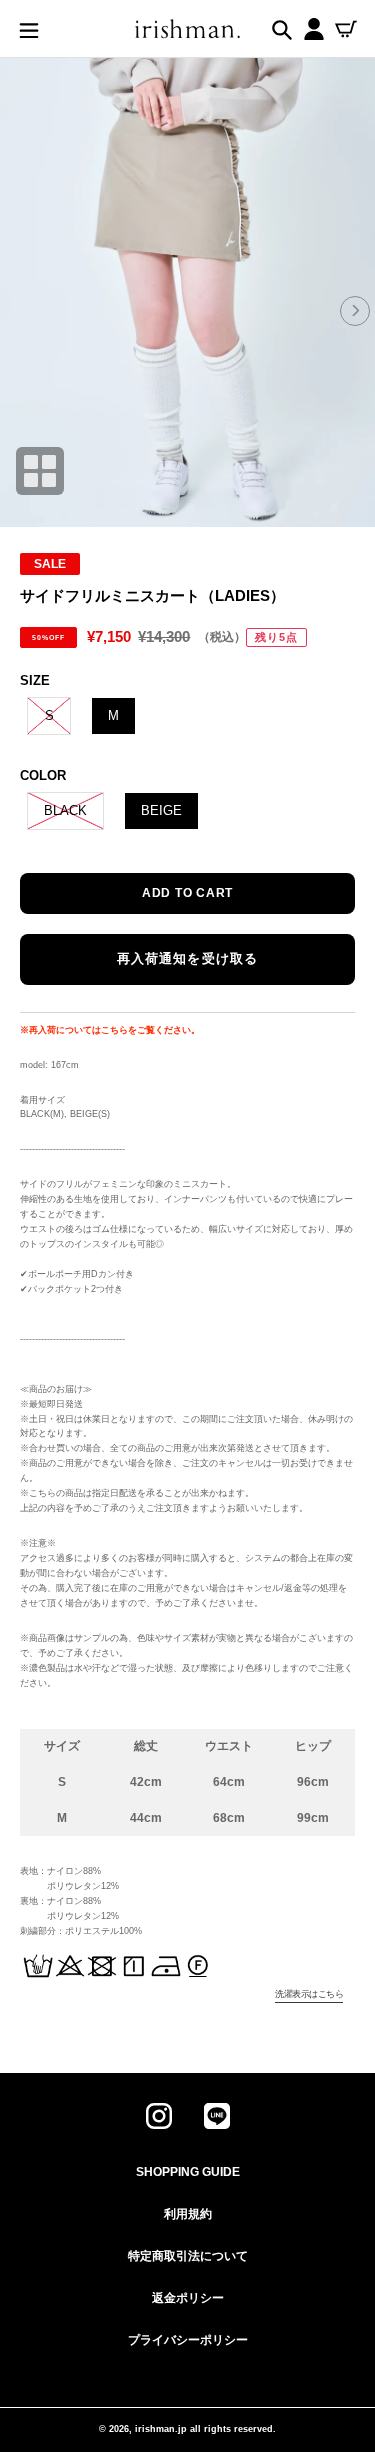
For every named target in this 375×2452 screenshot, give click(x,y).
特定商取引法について (188, 2256)
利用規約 (188, 2214)
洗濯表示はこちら (309, 1994)
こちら (114, 1030)
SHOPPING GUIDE (188, 2172)
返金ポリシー (188, 2298)
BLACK (65, 810)
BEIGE (161, 810)
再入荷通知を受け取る (187, 958)
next (355, 309)
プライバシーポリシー (188, 2340)
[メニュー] (29, 29)
